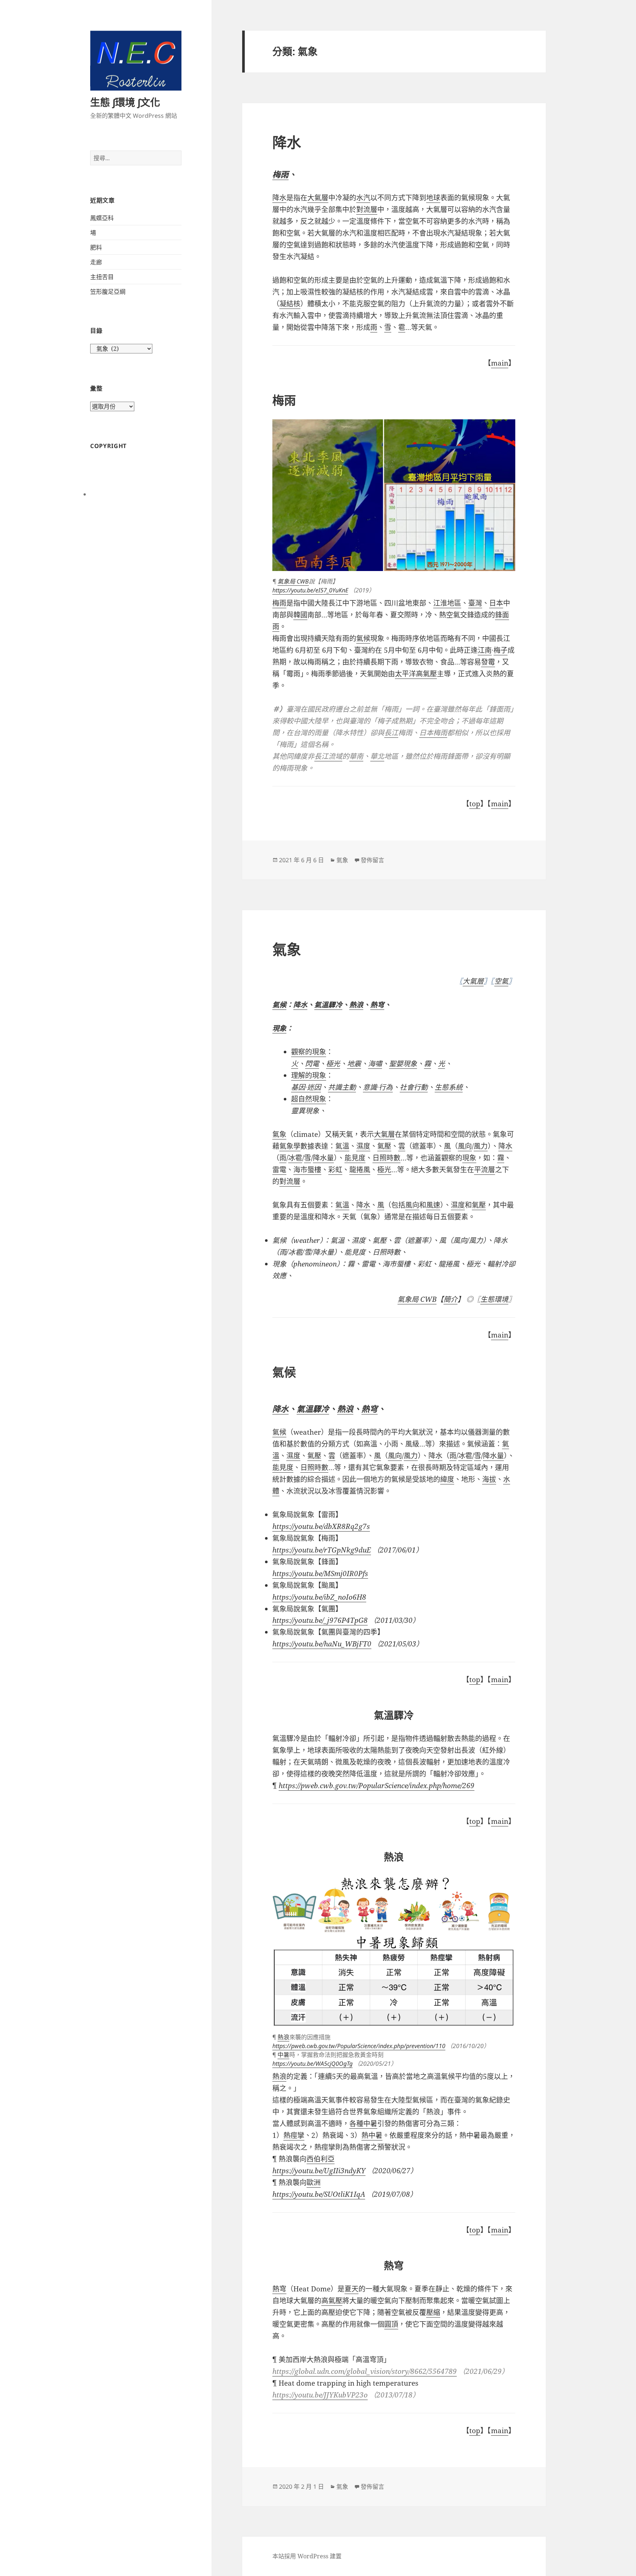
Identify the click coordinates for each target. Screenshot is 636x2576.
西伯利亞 (321, 2159)
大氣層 (473, 981)
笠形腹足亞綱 (108, 292)
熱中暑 (372, 2135)
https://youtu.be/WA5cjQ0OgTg (312, 2064)
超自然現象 (309, 1099)
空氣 (501, 981)
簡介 (451, 1299)
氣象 (342, 860)
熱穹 (377, 1005)
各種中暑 (363, 2124)
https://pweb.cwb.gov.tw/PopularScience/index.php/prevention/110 (359, 2046)
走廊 (96, 262)
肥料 (96, 247)
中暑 (283, 2055)
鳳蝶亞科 (102, 218)
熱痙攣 (294, 2135)
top (475, 804)
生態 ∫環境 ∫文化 (125, 102)
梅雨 (280, 174)
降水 (287, 142)
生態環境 (494, 1299)
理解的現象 (309, 1075)
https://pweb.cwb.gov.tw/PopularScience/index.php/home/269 (377, 1786)
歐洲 (314, 2182)
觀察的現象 (309, 1052)
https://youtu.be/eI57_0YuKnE (310, 590)
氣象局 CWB (293, 581)
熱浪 (356, 1005)
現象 (279, 1028)
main (500, 363)
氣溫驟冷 (328, 1005)
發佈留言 (372, 860)
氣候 (279, 1432)
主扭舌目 (102, 277)
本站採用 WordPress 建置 (307, 2556)
